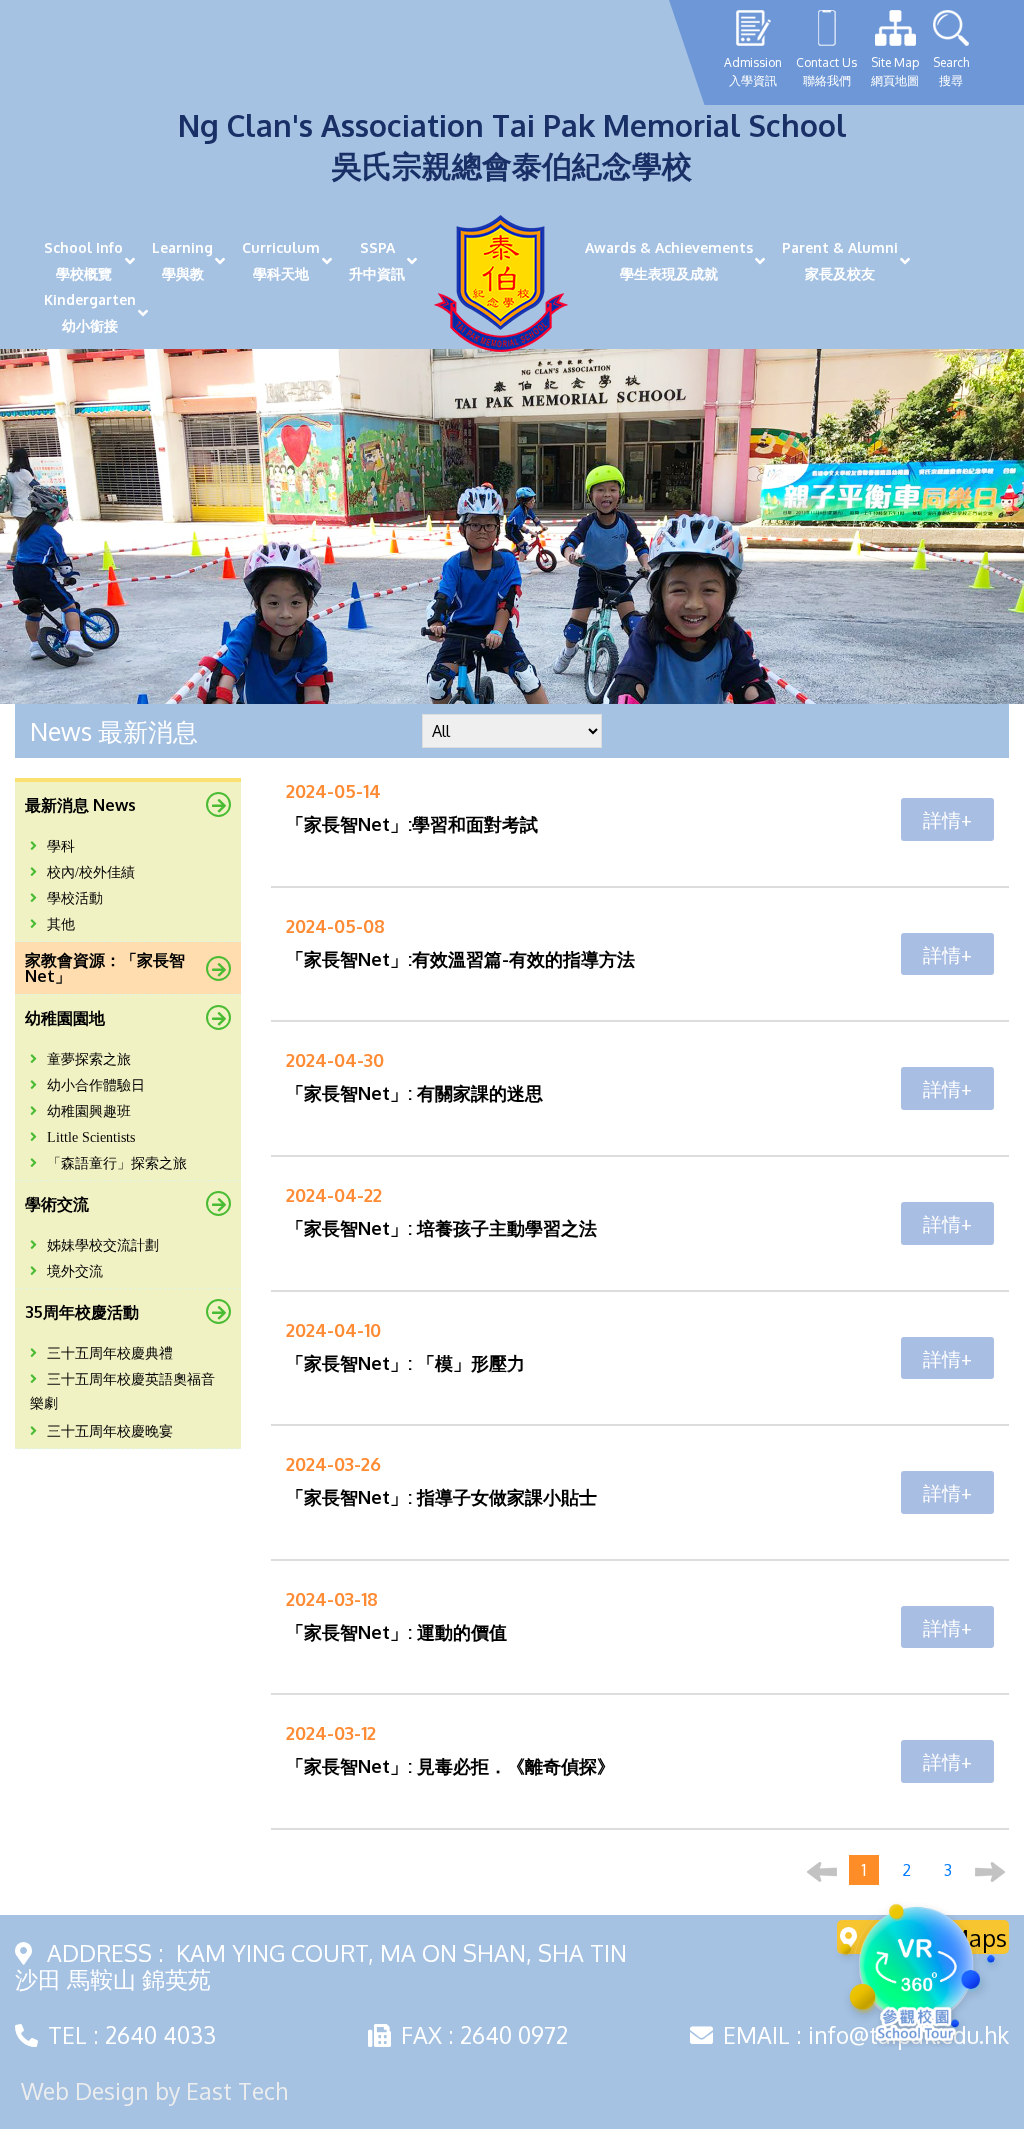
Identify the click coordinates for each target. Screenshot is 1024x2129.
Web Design (85, 2090)
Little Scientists (91, 1137)
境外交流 (75, 1271)
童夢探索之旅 (89, 1059)
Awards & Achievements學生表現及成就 (669, 260)
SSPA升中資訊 (377, 260)
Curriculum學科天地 (281, 260)
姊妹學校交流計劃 (103, 1245)
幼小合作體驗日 (96, 1085)
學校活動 (75, 898)
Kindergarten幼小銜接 (90, 312)
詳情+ (947, 819)
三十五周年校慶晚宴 (110, 1431)
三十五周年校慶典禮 (110, 1353)
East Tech (237, 2090)
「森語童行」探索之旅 (117, 1163)
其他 (61, 924)
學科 (61, 846)
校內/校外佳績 (91, 872)
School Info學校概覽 (83, 260)
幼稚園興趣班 (89, 1111)
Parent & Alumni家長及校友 (840, 260)
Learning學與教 (182, 260)
